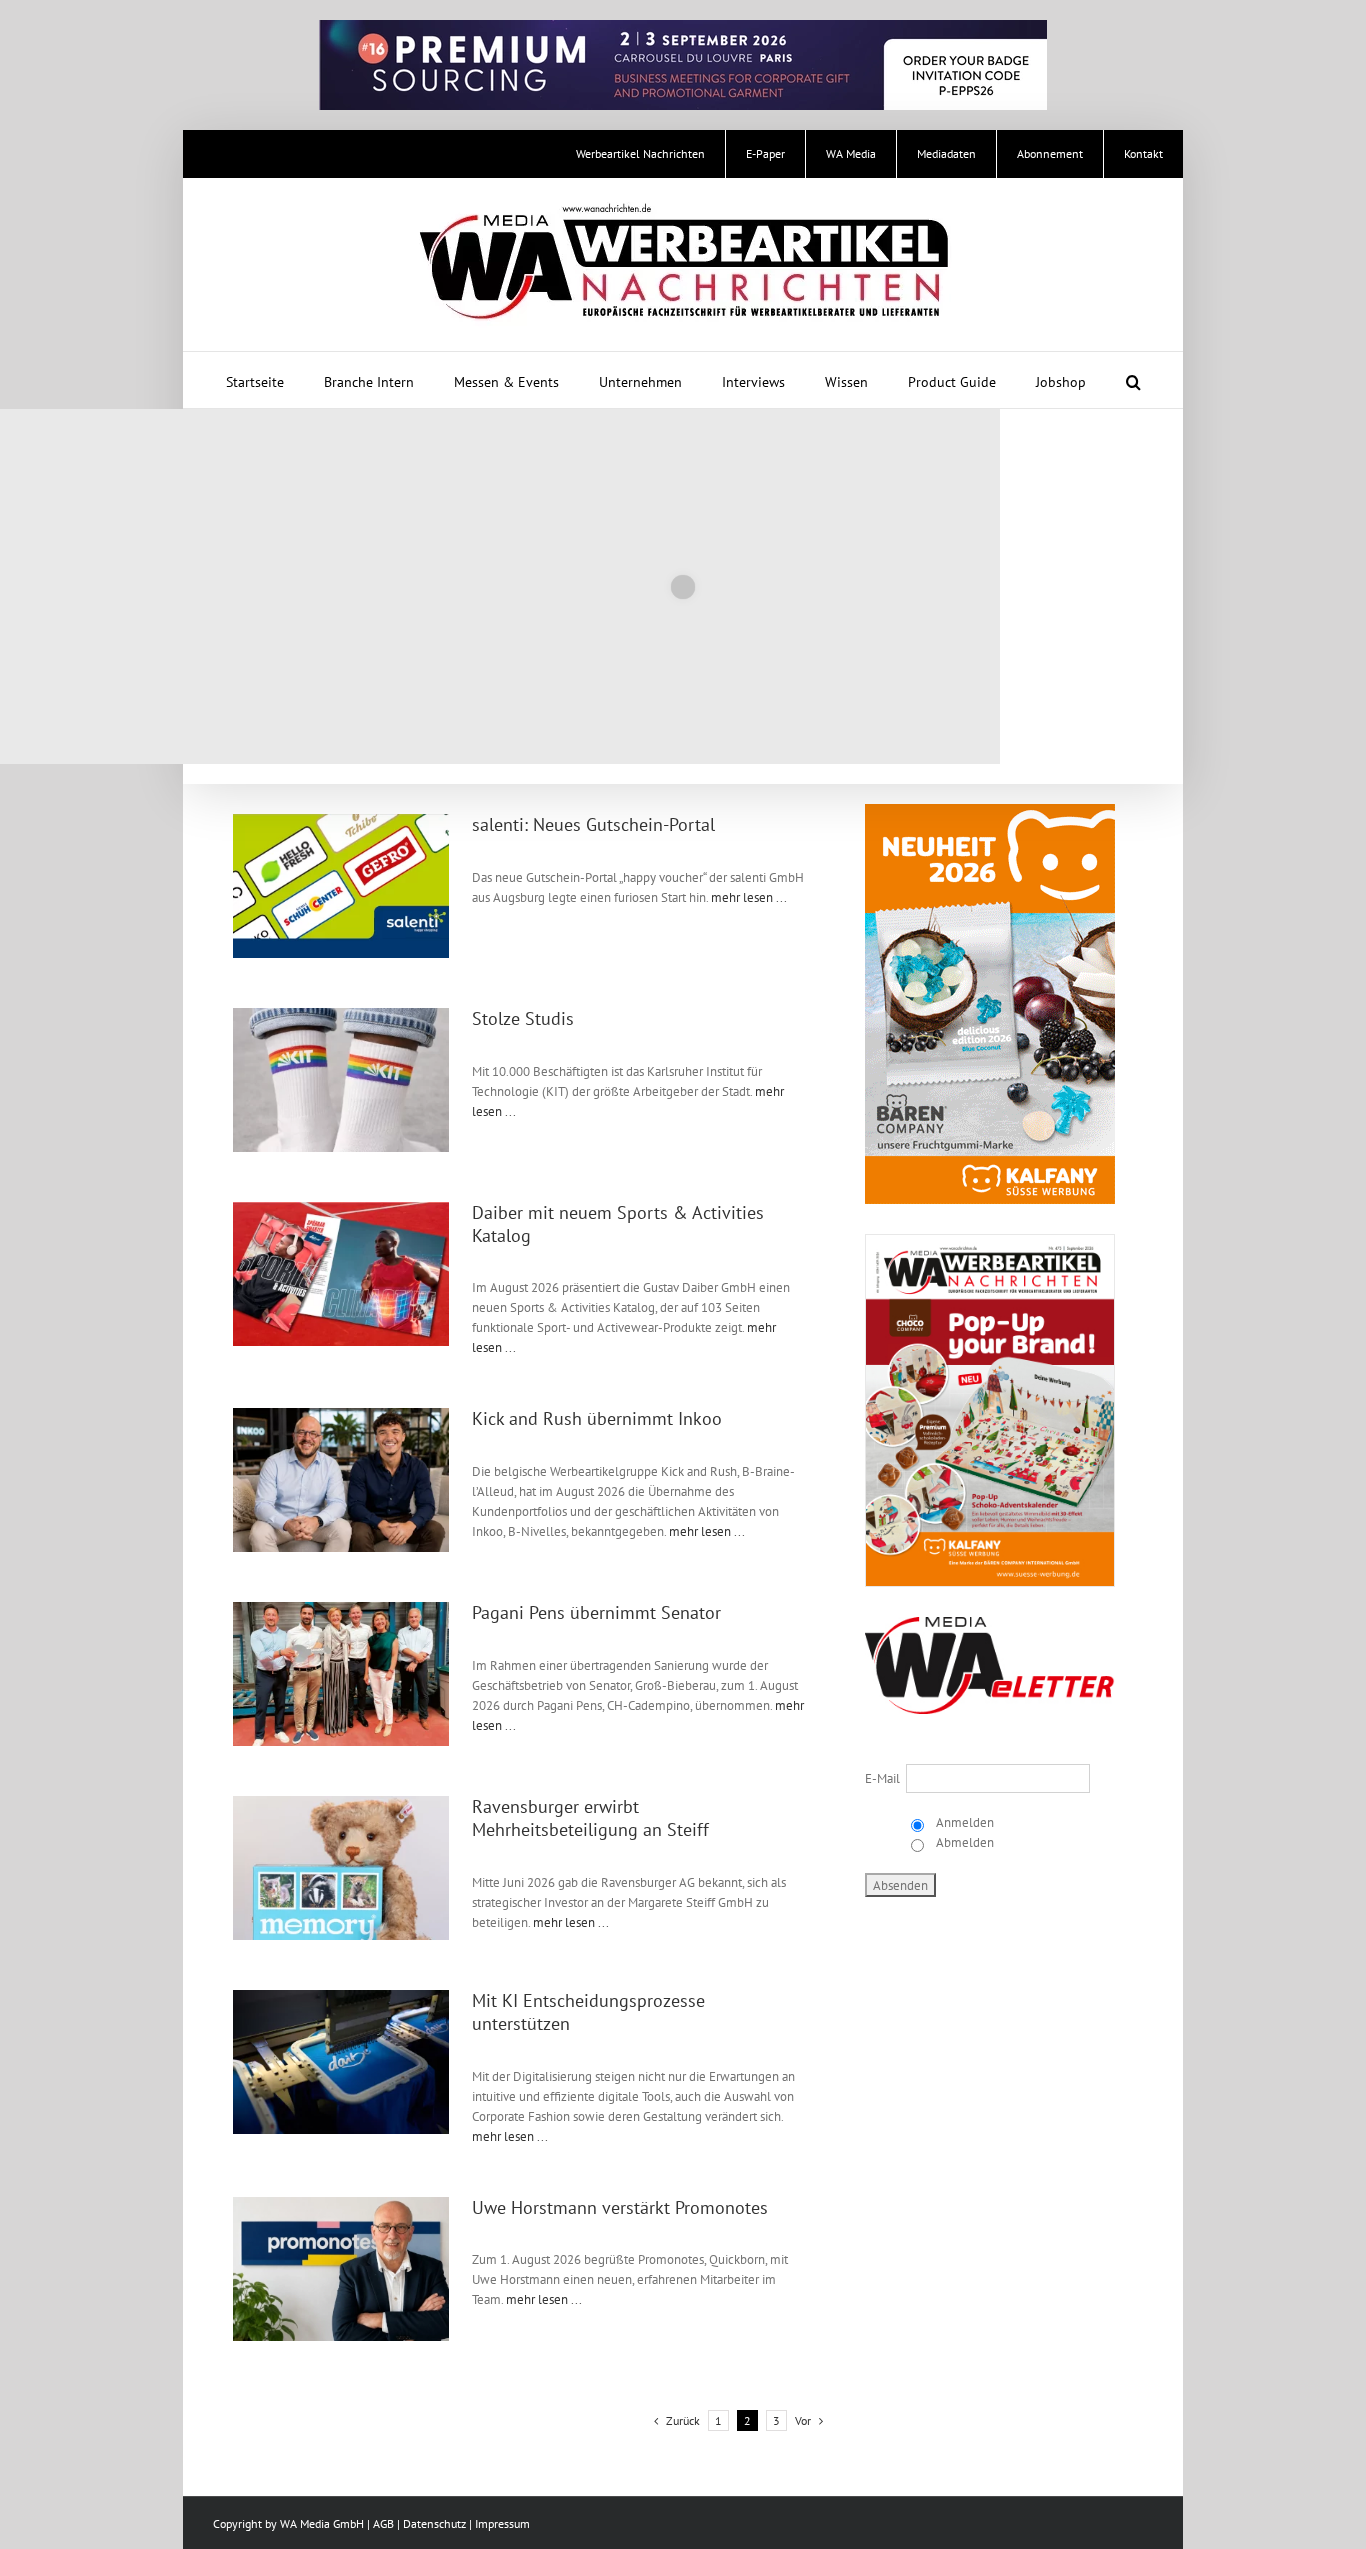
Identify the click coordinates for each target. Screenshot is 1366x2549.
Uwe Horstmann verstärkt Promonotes (620, 2207)
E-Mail (882, 1778)
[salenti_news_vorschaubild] (341, 820)
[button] (1133, 380)
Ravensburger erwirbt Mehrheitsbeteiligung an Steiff (590, 1818)
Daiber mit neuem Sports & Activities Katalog (618, 1224)
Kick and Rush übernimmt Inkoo (597, 1418)
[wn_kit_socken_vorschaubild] (341, 1014)
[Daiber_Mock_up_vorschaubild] (341, 1996)
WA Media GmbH (322, 2523)
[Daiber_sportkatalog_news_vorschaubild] (341, 1208)
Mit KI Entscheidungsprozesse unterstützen (588, 2012)
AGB (383, 2523)
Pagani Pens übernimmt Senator (596, 1612)
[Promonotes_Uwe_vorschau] (341, 2203)
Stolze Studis (523, 1018)
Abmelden (963, 1842)
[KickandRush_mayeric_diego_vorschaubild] (341, 1414)
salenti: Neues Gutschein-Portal (593, 824)
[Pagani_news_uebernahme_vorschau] (341, 1608)
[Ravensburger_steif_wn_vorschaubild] (341, 1802)
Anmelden (963, 1822)
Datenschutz (434, 2523)
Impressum (502, 2523)
